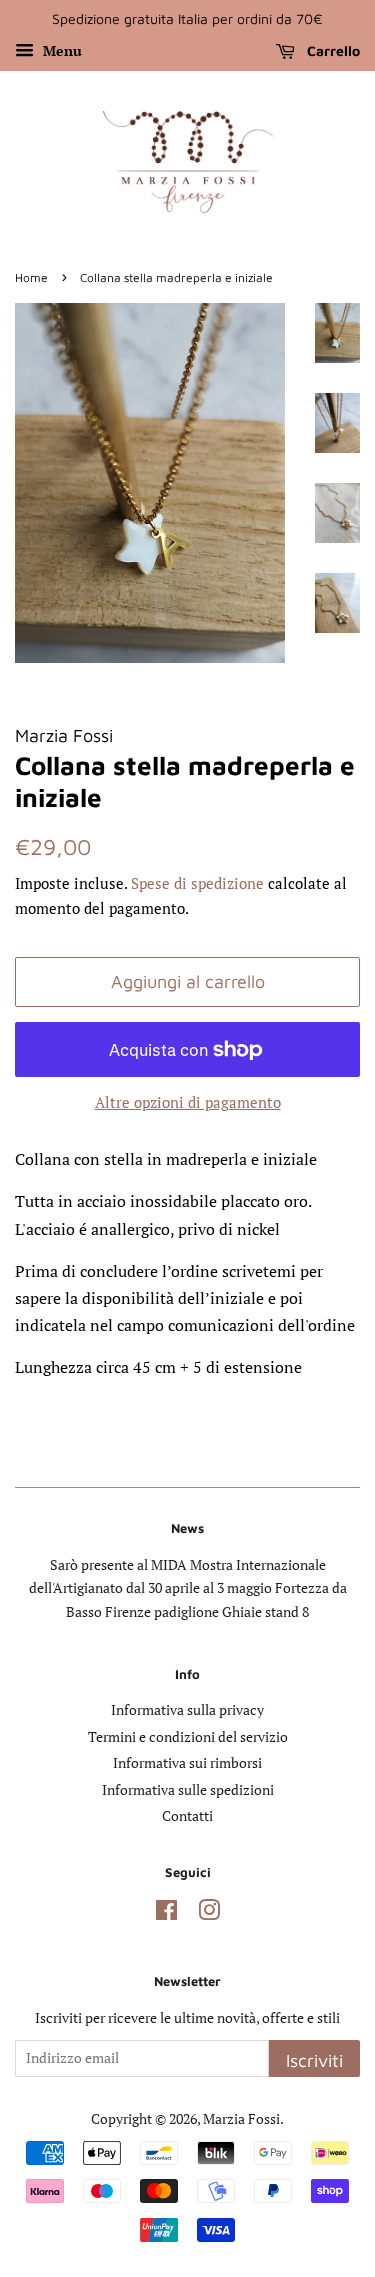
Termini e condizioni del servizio (188, 1737)
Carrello (331, 50)
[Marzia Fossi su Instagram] (209, 1914)
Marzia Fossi (241, 2119)
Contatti (187, 1816)
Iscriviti (314, 2060)
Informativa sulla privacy (187, 1710)
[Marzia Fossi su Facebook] (166, 1914)
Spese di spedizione (197, 883)
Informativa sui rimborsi (187, 1763)
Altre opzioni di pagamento (188, 1102)
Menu (60, 50)
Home (31, 277)
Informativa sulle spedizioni (188, 1790)
